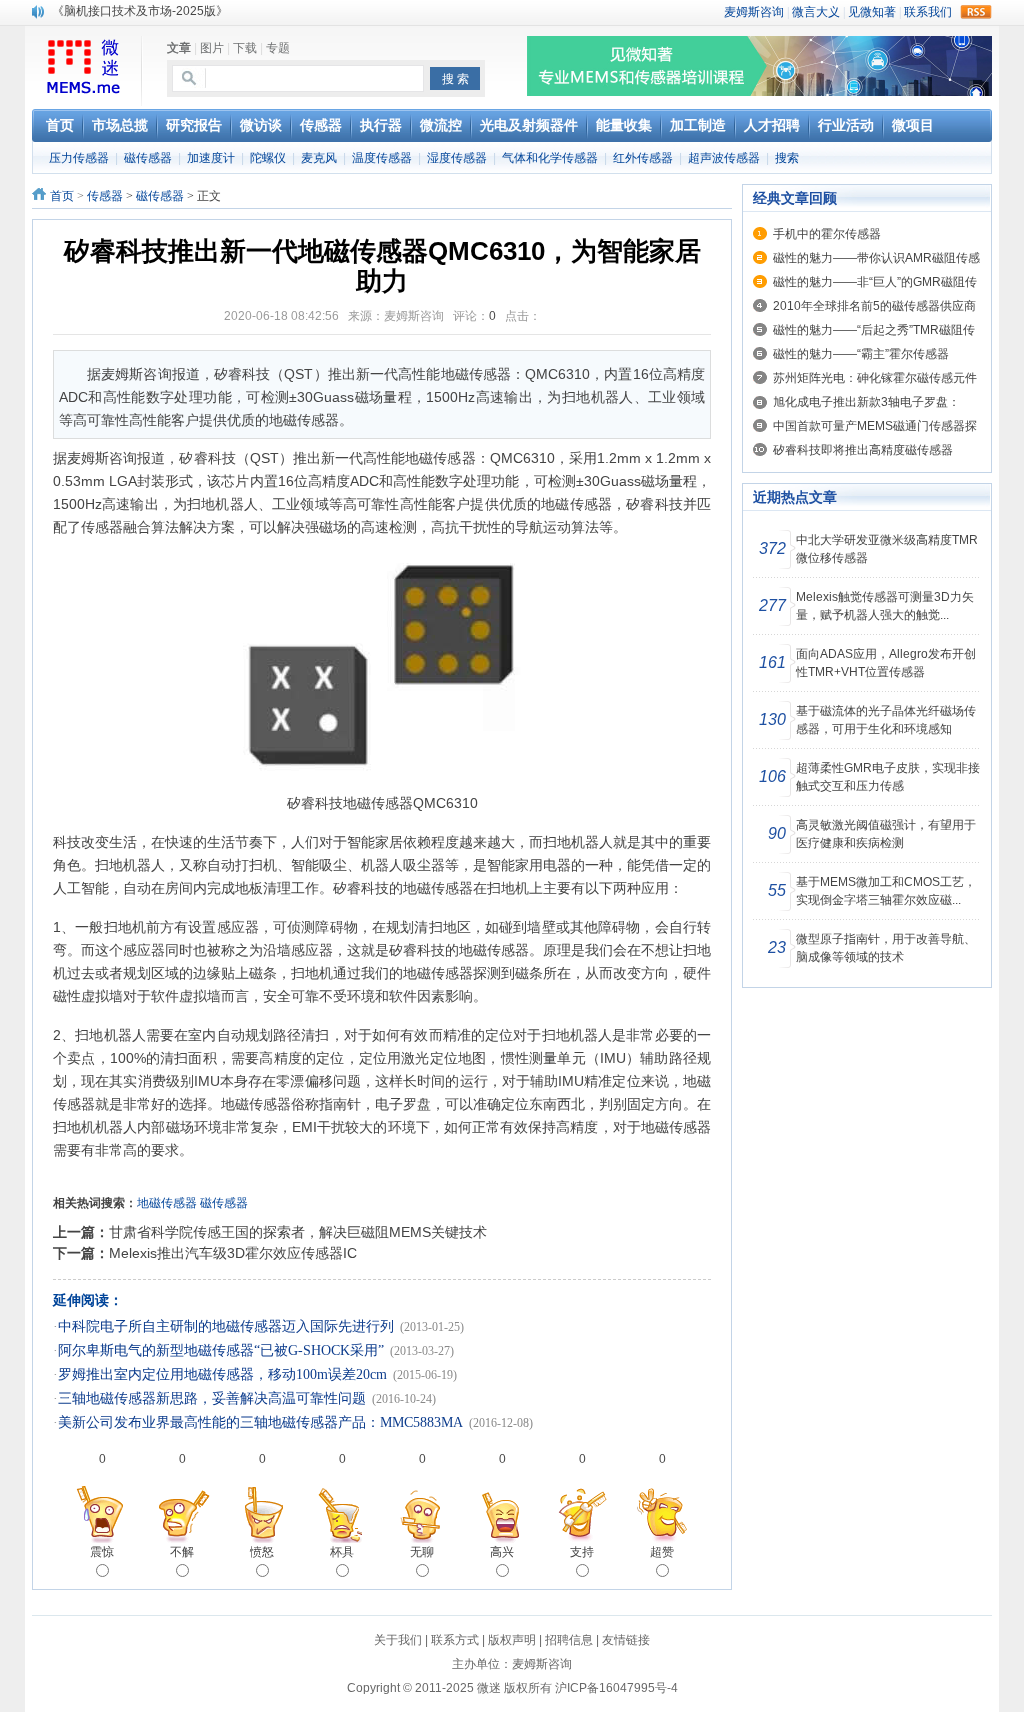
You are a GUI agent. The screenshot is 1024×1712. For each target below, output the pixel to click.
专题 (278, 48)
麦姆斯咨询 (542, 1664)
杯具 (342, 1552)
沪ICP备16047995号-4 (616, 1688)
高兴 (502, 1552)
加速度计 (211, 158)
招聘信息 (569, 1640)
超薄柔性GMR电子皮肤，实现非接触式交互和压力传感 (888, 777)
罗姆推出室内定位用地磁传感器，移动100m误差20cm (222, 1374)
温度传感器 (382, 158)
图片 (212, 48)
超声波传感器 (724, 158)
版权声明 (512, 1640)
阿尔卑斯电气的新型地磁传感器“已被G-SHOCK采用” (221, 1350)
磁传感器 (148, 158)
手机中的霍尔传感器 (827, 234)
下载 (245, 48)
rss (976, 12)
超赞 (662, 1552)
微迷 (489, 1688)
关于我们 (398, 1640)
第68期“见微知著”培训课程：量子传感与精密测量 (183, 12)
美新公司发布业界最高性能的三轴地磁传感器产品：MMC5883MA (260, 1422)
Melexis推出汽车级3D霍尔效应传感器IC (233, 1253)
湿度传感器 (457, 158)
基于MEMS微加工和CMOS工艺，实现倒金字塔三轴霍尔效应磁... (886, 891)
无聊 (422, 1552)
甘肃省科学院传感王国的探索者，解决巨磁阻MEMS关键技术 (298, 1232)
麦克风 (319, 158)
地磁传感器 (167, 1203)
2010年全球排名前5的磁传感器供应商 (874, 306)
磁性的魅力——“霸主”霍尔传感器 (861, 354)
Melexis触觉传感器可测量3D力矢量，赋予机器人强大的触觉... (885, 606)
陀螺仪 (268, 158)
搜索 (787, 158)
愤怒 (262, 1552)
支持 (582, 1552)
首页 (62, 196)
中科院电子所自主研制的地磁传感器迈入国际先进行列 (226, 1326)
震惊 (102, 1552)
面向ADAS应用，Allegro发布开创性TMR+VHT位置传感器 (886, 663)
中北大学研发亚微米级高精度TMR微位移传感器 (887, 549)
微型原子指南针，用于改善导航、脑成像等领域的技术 (886, 948)
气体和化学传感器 (550, 158)
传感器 (105, 196)
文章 (179, 48)
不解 (182, 1552)
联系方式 (455, 1640)
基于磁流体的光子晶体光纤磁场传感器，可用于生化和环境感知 (886, 720)
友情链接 (626, 1640)
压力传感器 (79, 158)
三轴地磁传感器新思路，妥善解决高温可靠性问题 (212, 1398)
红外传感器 (643, 158)
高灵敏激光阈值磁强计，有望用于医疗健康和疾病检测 (886, 834)
